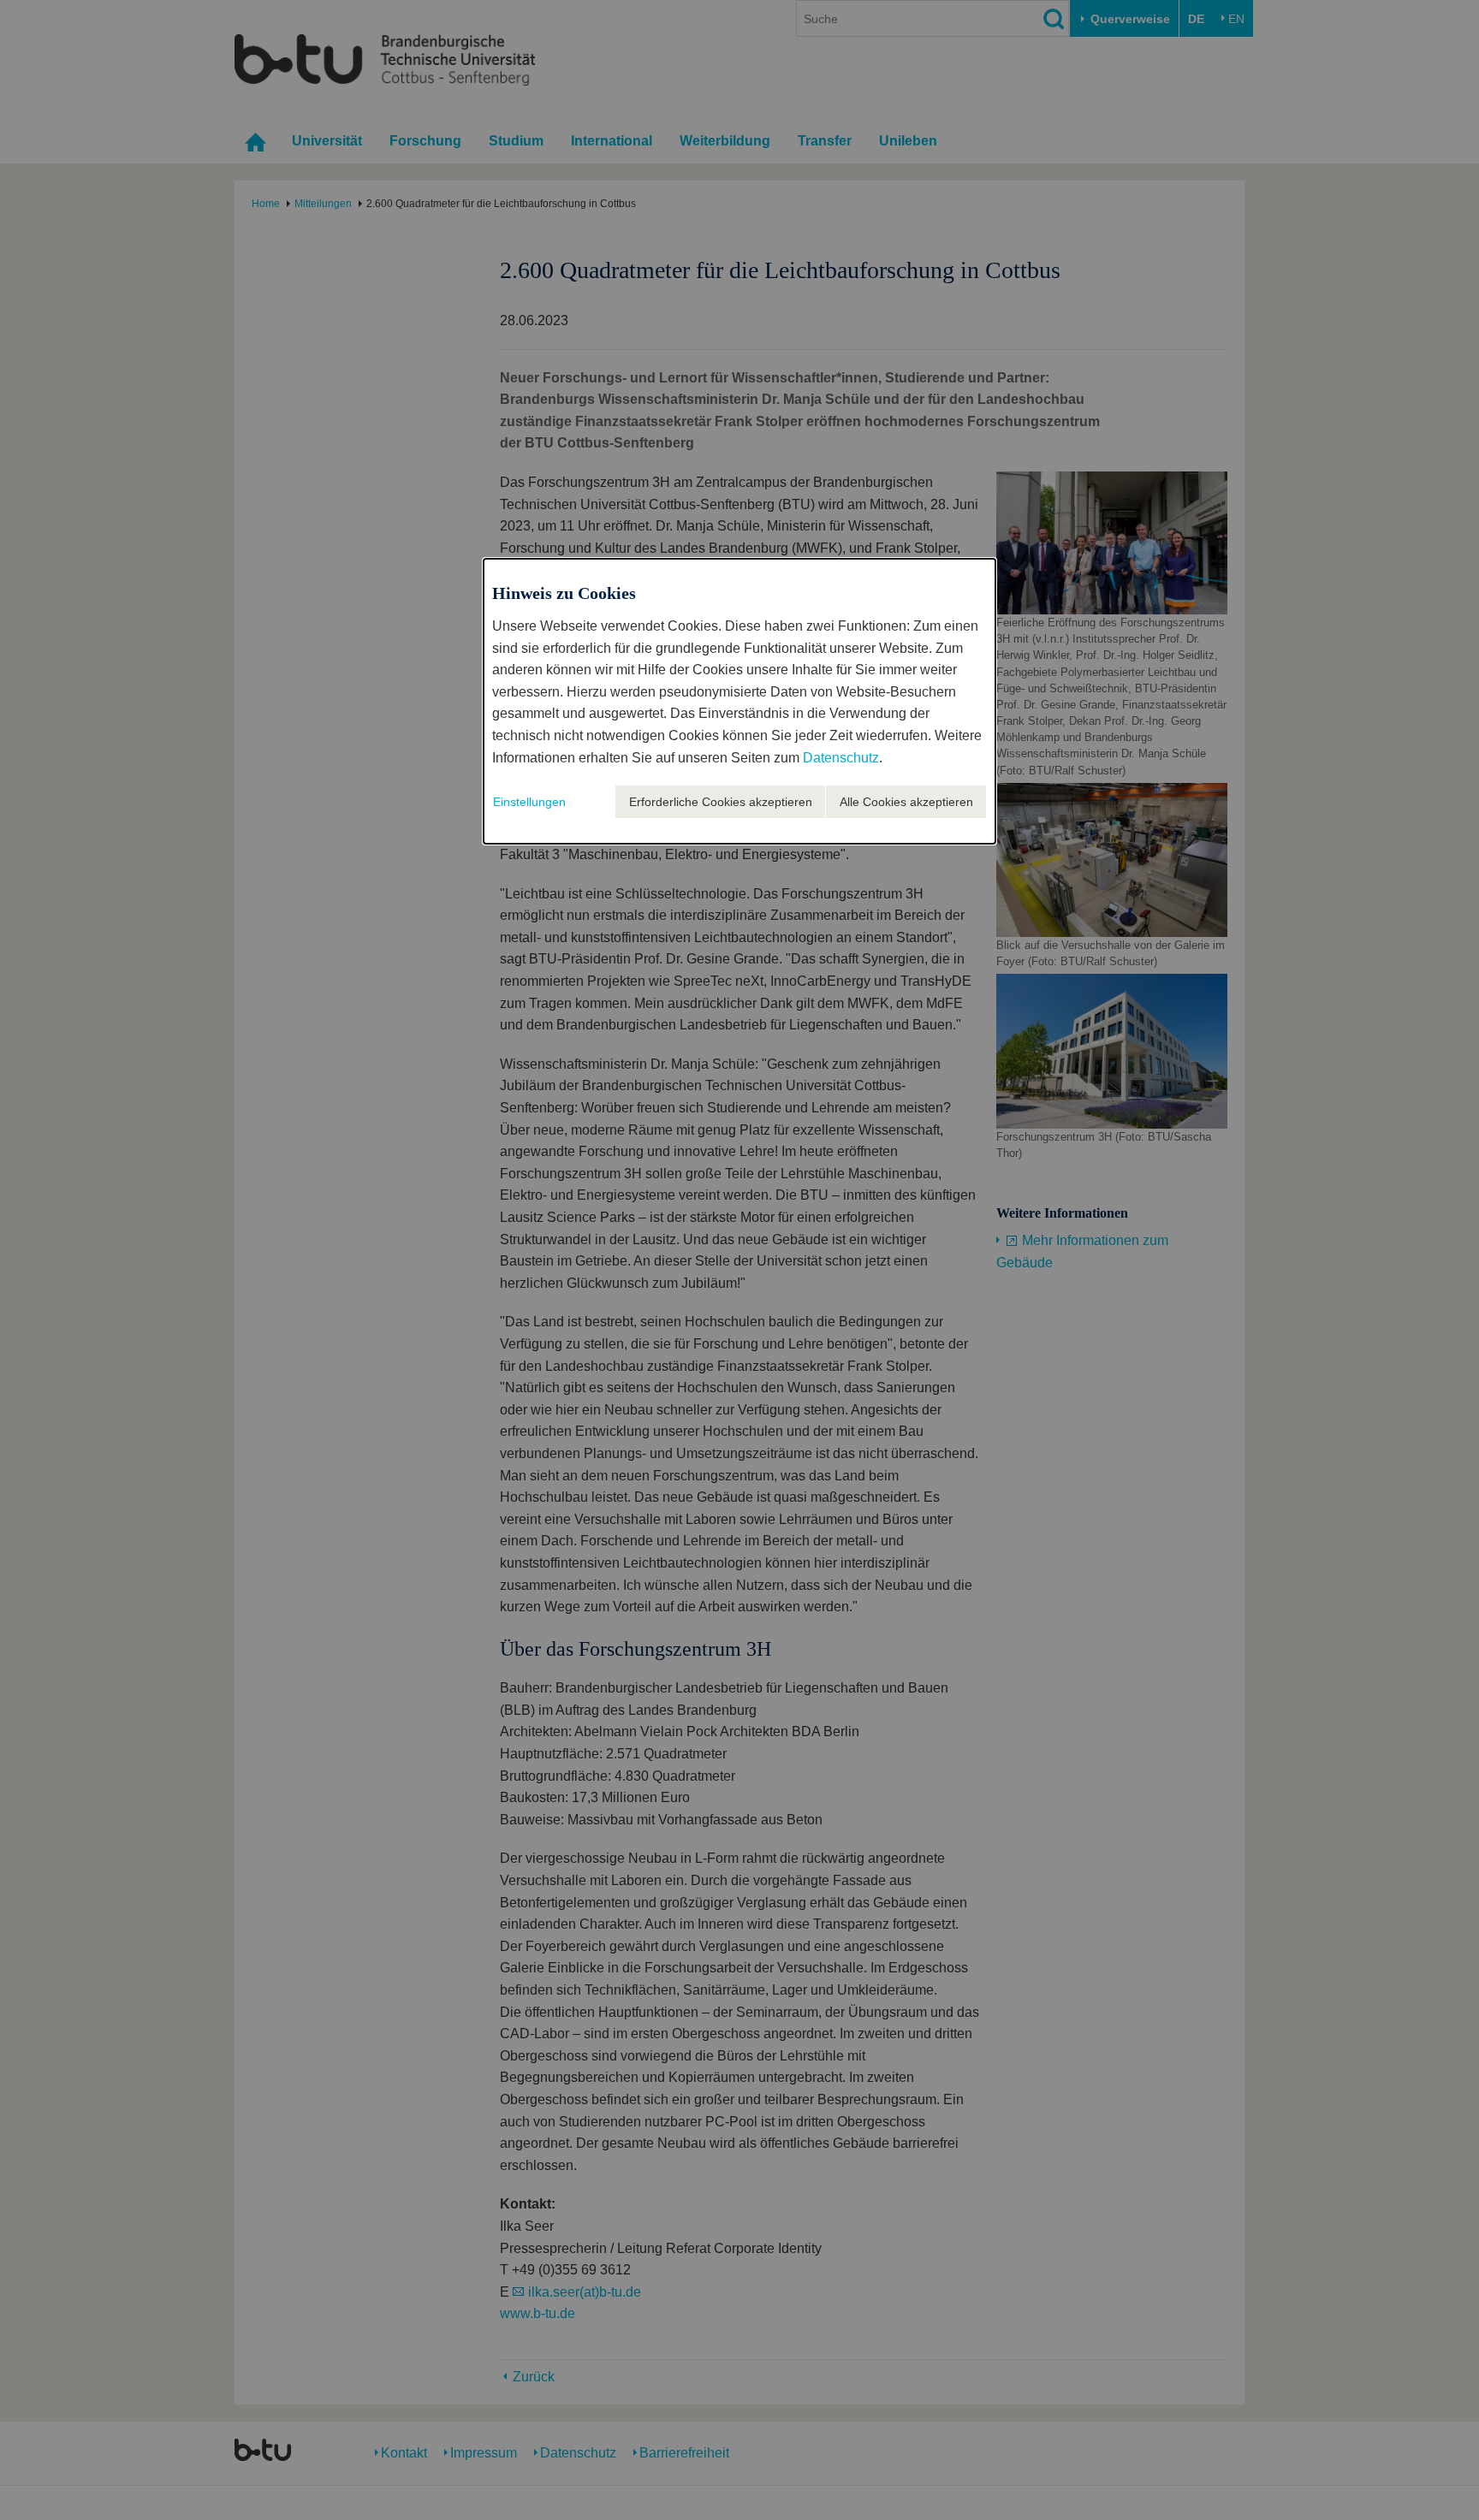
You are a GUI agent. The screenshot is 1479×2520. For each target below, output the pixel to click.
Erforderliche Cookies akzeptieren (721, 802)
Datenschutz (841, 758)
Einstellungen (529, 802)
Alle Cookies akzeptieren (906, 802)
